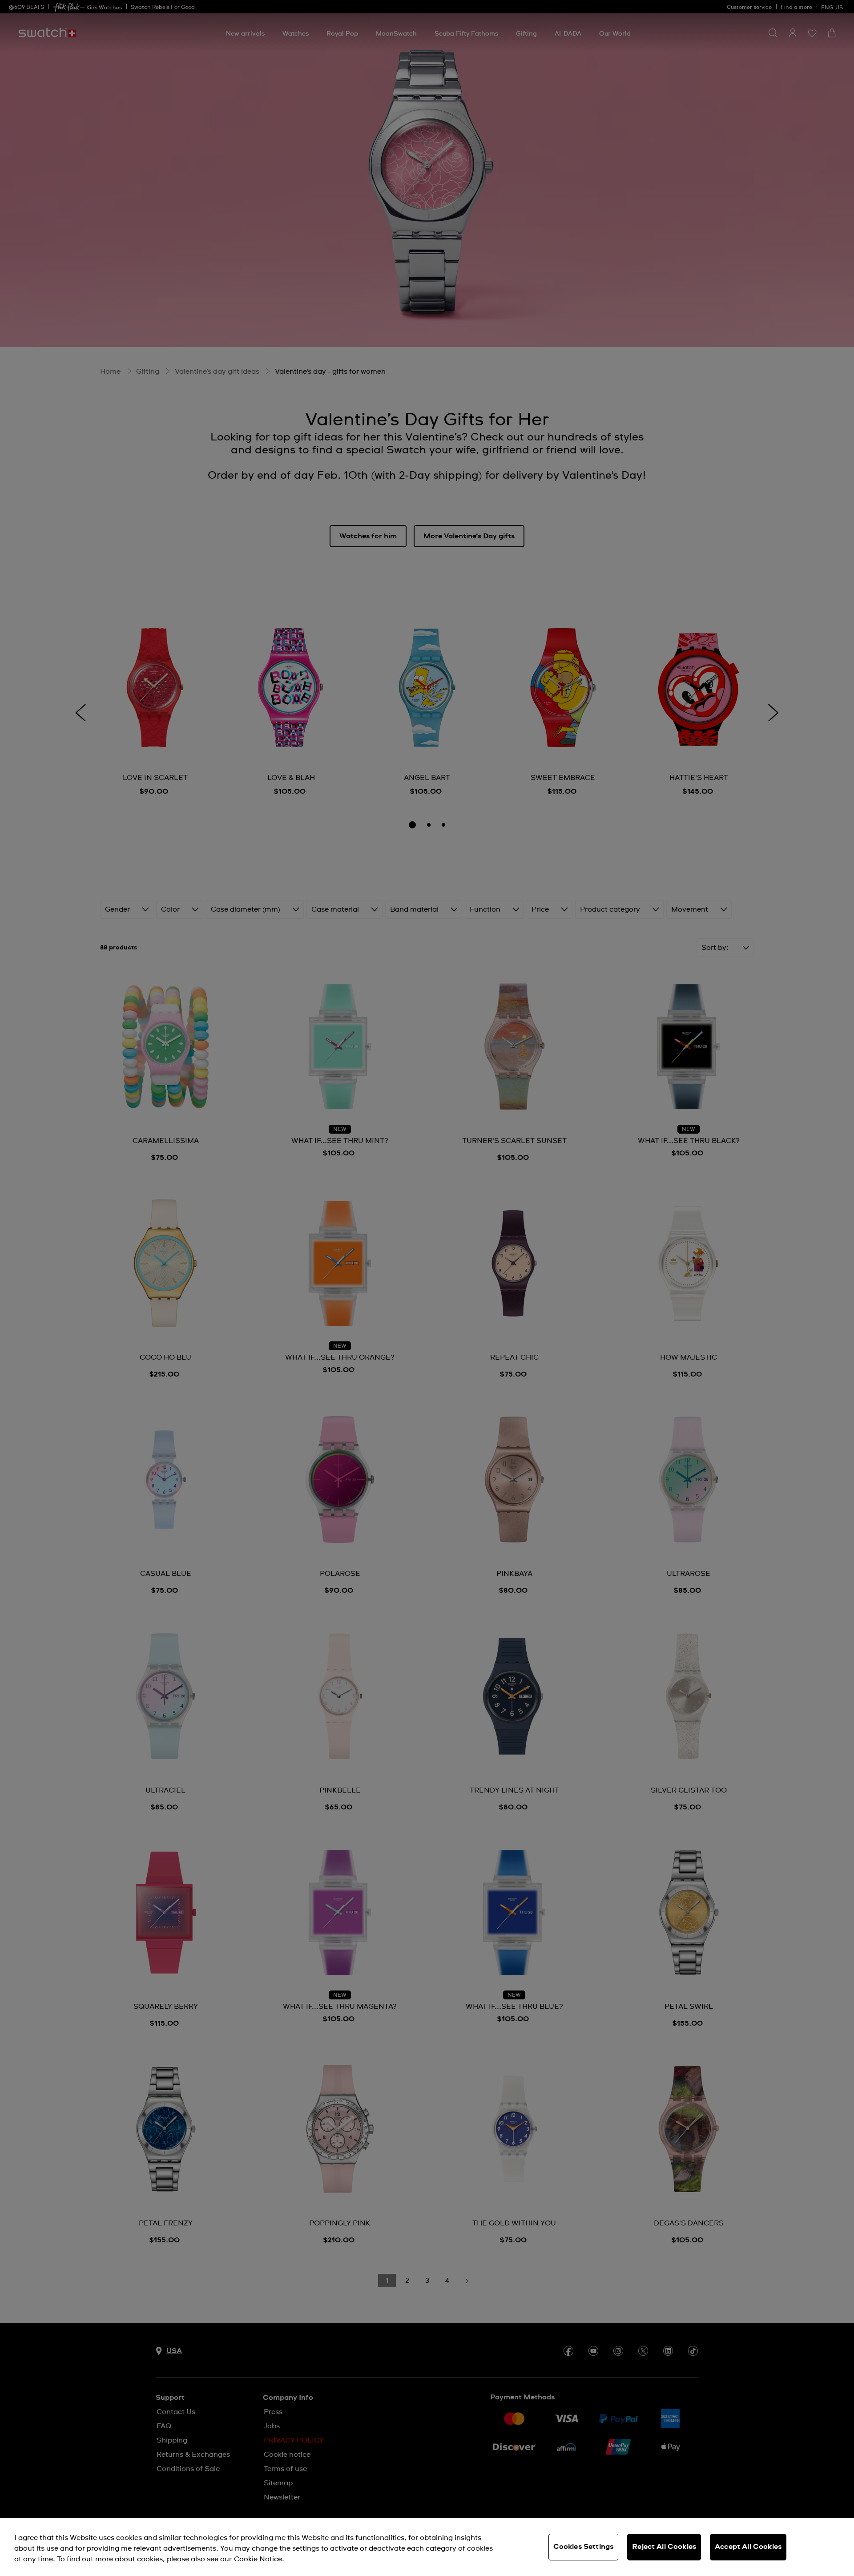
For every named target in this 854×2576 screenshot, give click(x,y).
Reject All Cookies (664, 2547)
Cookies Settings (584, 2547)
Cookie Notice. (259, 2559)
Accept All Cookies (748, 2547)
